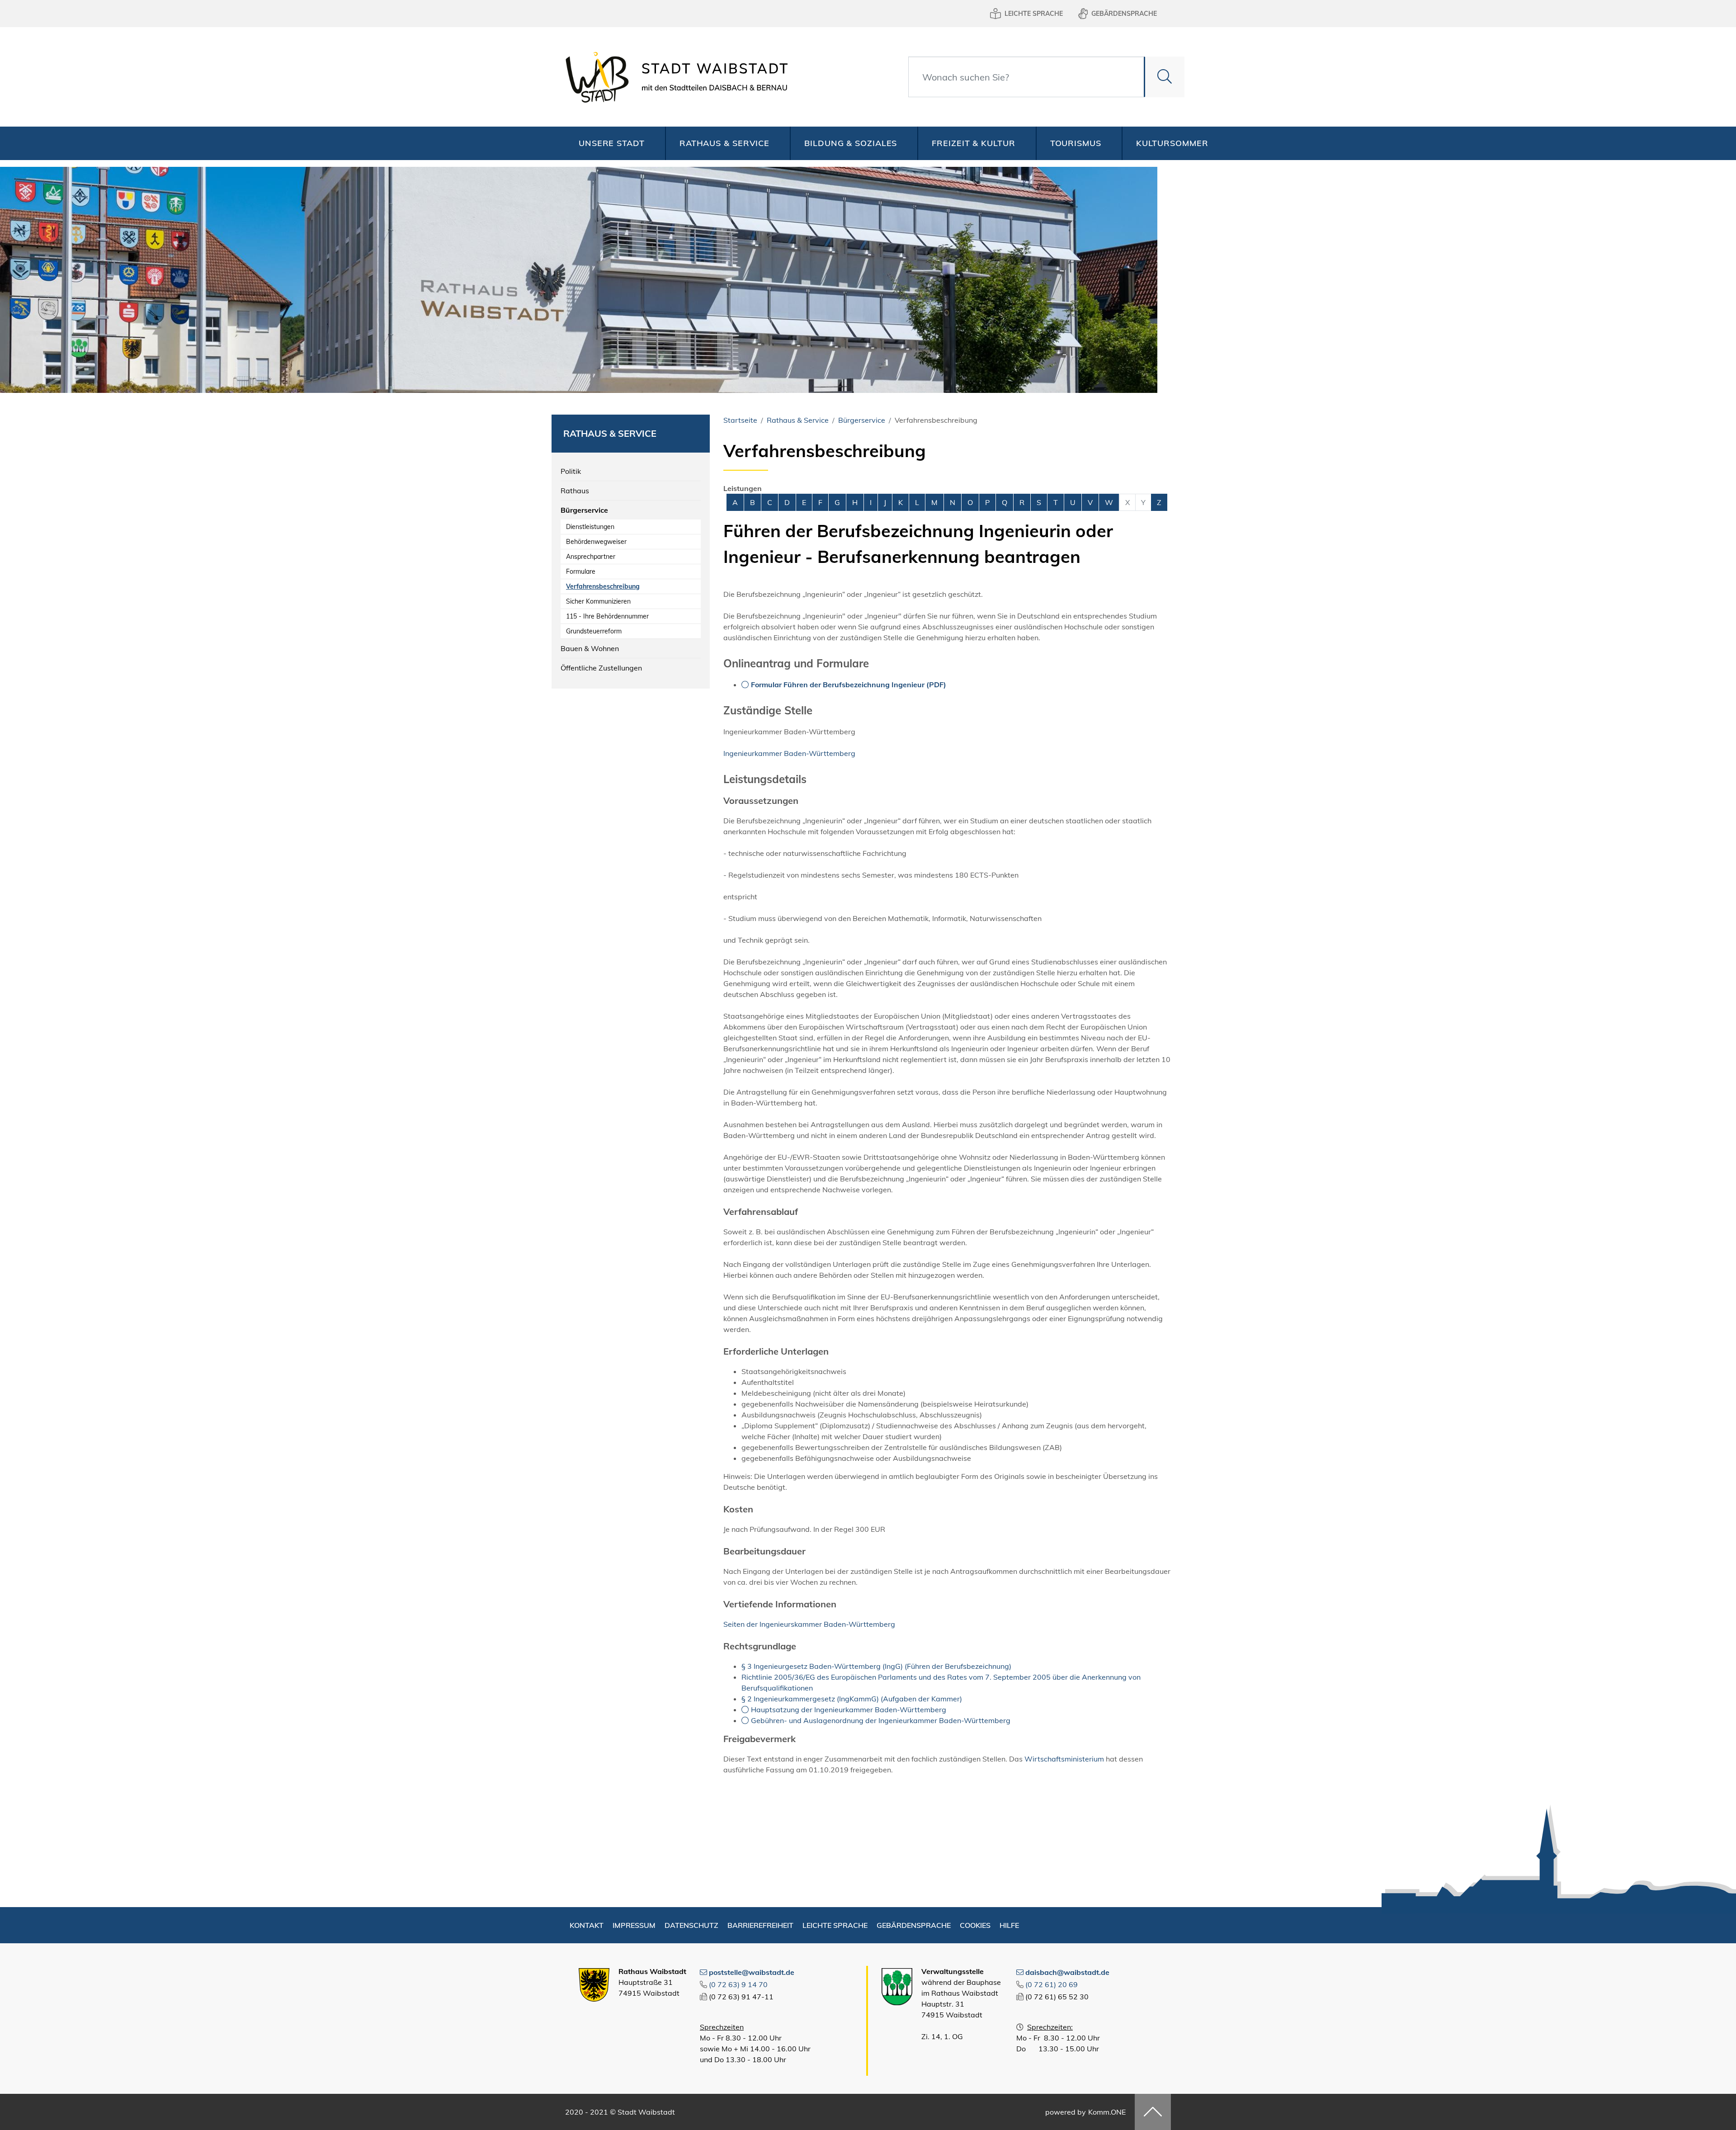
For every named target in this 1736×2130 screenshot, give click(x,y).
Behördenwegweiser (596, 542)
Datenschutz (691, 1925)
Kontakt (587, 1925)
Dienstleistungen (590, 527)
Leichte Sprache (1034, 14)
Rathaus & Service (724, 143)
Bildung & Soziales (851, 143)
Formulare (581, 571)
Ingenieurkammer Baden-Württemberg (789, 753)
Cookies (975, 1925)
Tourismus (1076, 143)
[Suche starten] (1164, 77)
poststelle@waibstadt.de (752, 1972)
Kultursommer (1172, 143)
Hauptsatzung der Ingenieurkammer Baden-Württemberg (849, 1710)
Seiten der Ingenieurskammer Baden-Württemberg (809, 1624)
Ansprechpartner (591, 557)
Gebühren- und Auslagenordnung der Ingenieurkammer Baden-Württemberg (881, 1720)
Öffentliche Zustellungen (601, 668)
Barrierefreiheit (760, 1925)
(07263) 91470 (738, 1984)
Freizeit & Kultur (973, 143)
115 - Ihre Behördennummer (607, 616)
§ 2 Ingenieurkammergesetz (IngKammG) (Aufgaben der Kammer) (852, 1699)
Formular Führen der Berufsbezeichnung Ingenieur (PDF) (849, 685)
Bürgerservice (584, 510)
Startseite (740, 420)
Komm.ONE (1107, 2112)
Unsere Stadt (612, 143)
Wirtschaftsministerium (1064, 1759)
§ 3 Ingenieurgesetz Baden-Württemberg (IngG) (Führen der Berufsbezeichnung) (876, 1666)
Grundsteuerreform (594, 631)
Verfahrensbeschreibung (603, 586)
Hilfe (1009, 1925)
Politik (571, 471)
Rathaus (575, 491)
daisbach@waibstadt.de (1067, 1972)
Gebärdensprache (1124, 14)
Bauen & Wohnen (590, 648)
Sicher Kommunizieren (598, 601)
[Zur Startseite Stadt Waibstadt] (674, 77)
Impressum (634, 1925)
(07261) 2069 (1052, 1984)
